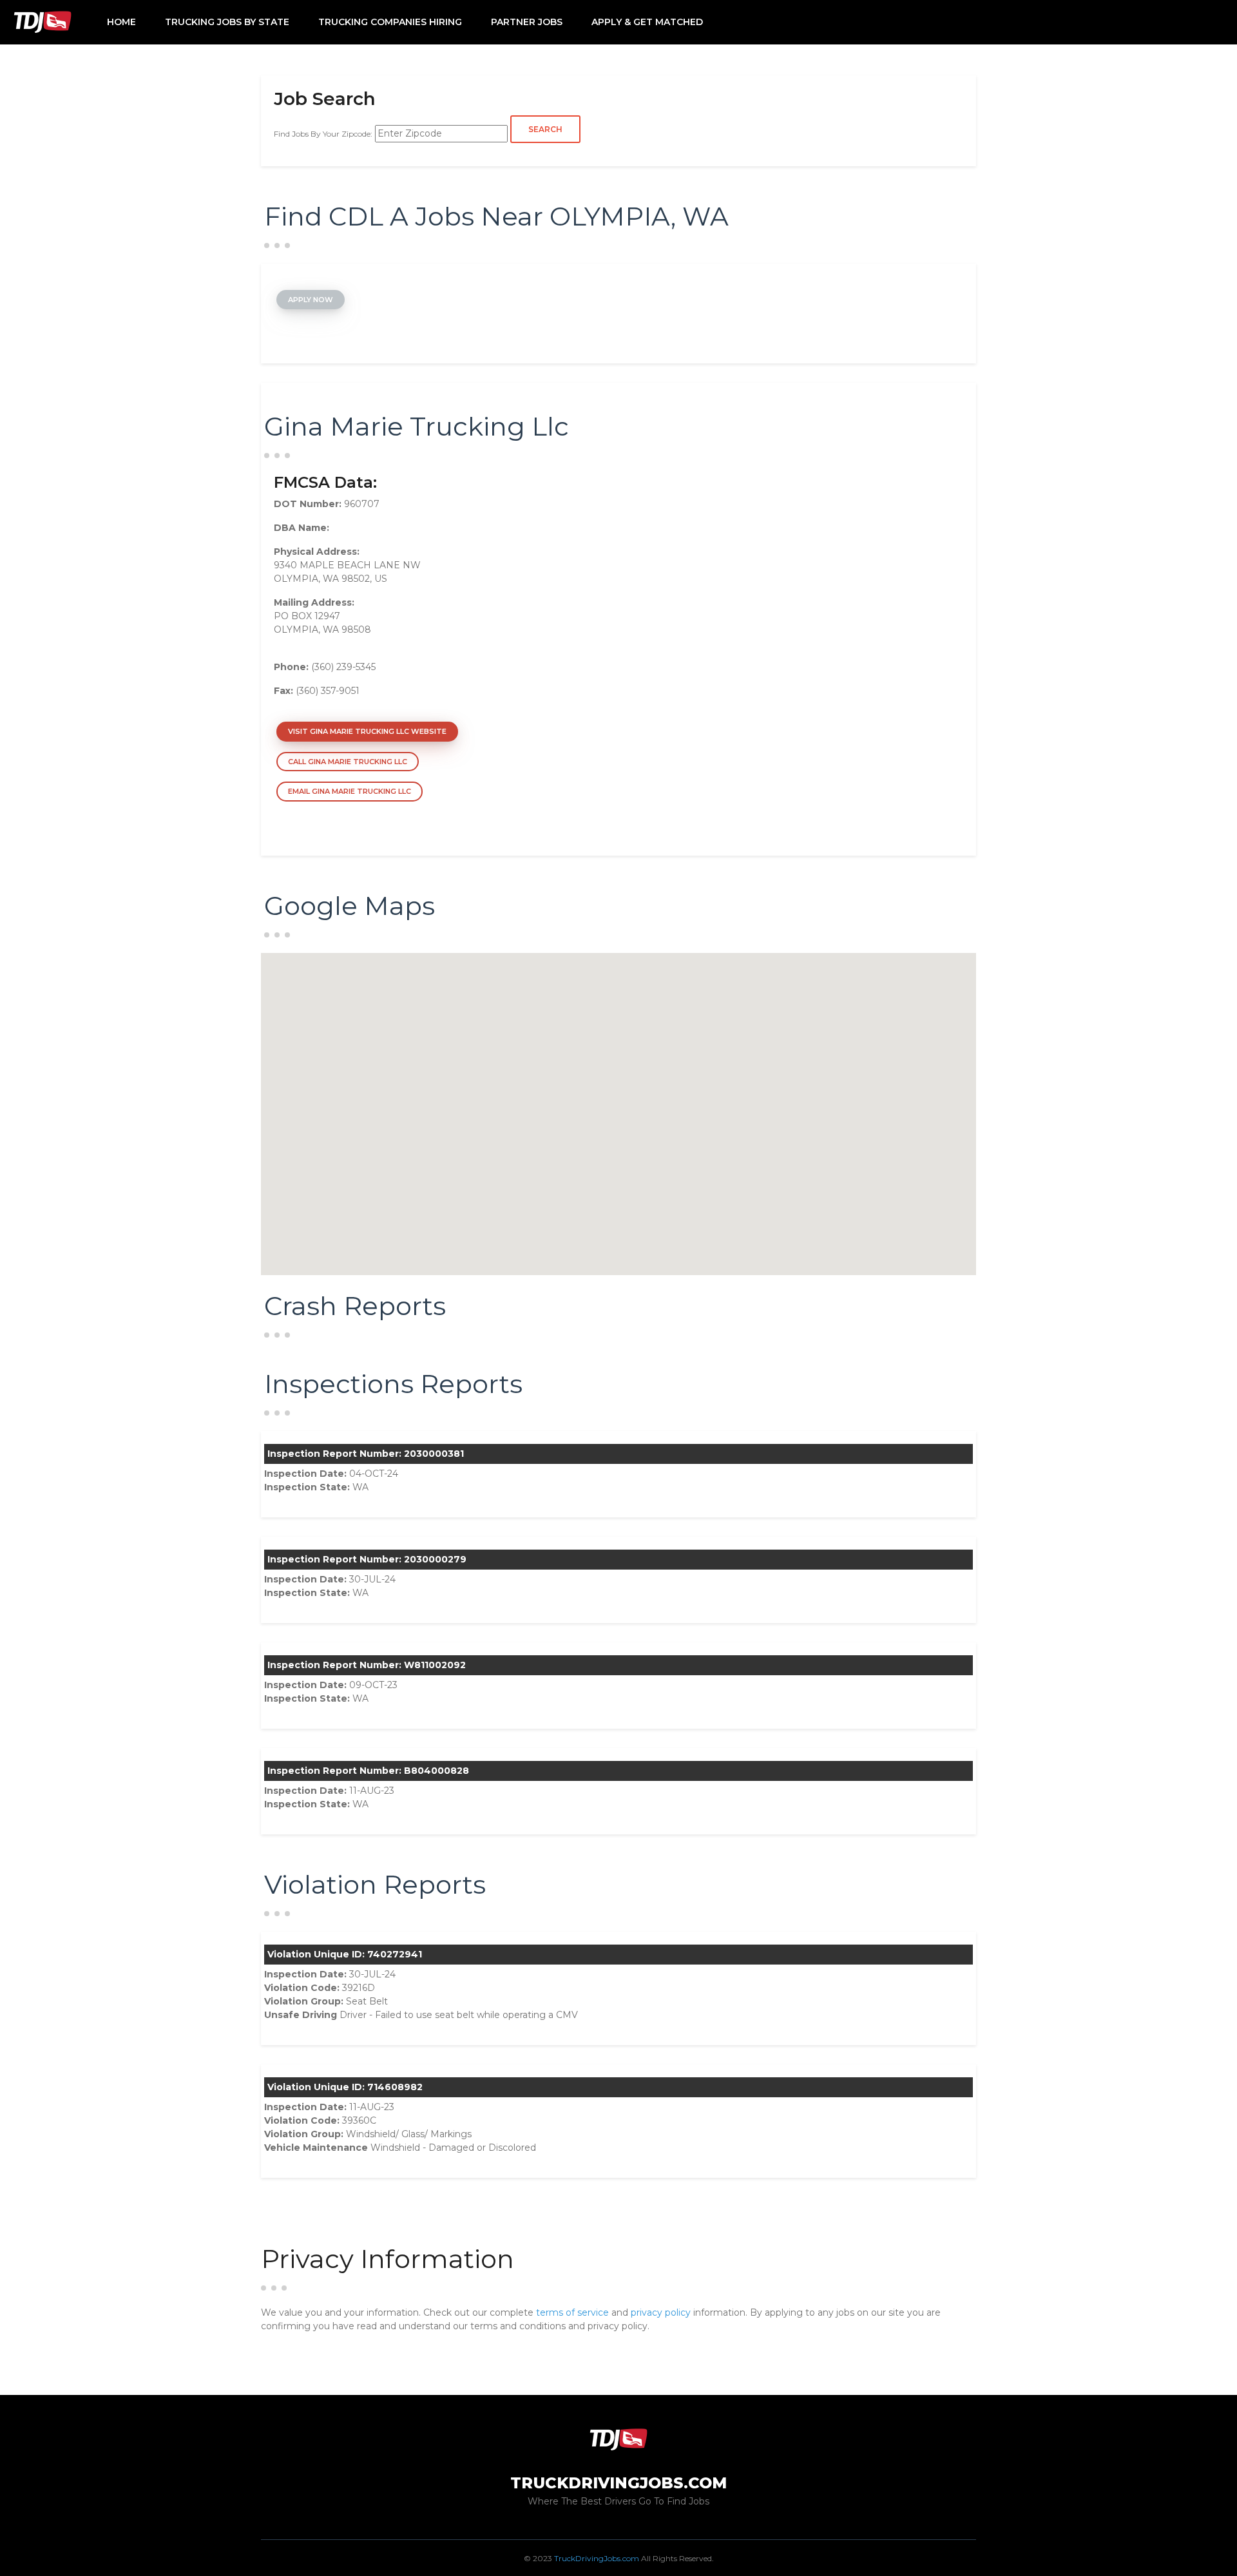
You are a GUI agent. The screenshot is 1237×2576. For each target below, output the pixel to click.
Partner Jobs (527, 22)
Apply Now (311, 300)
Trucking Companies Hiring (390, 22)
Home (121, 22)
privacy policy (661, 2312)
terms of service (572, 2312)
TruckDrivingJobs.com (597, 2558)
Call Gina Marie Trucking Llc (348, 762)
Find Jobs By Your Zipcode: (323, 134)
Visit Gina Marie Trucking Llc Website (367, 731)
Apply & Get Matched (647, 22)
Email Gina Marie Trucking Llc (350, 791)
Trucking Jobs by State (227, 22)
